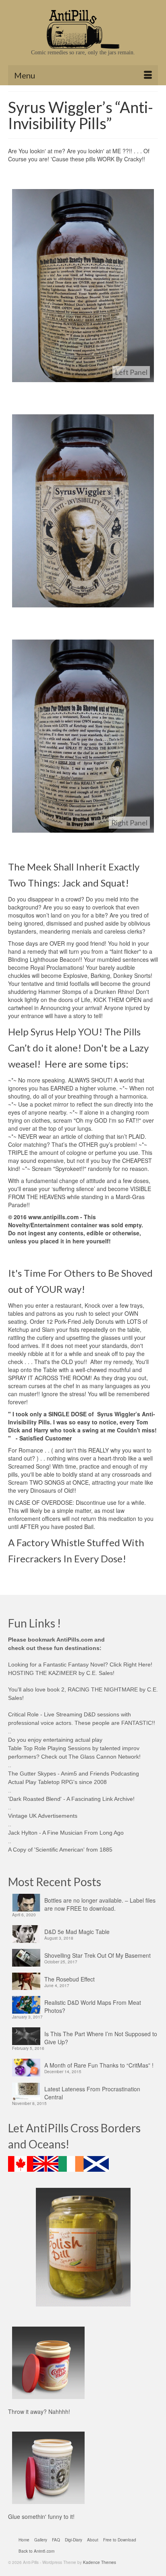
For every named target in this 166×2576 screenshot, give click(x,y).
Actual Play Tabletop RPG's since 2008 (57, 1782)
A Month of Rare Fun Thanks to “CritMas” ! (99, 2065)
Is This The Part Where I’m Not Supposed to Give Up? (101, 2038)
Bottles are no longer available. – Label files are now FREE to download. (100, 1904)
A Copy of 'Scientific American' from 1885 (60, 1850)
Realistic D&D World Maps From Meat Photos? (93, 2006)
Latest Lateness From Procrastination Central (92, 2093)
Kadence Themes (100, 2562)
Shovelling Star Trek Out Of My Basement (98, 1955)
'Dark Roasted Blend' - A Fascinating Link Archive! (71, 1799)
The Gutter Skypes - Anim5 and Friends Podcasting (74, 1774)
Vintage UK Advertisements (43, 1816)
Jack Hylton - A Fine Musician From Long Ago (66, 1833)
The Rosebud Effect (70, 1979)
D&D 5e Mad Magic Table (77, 1932)
